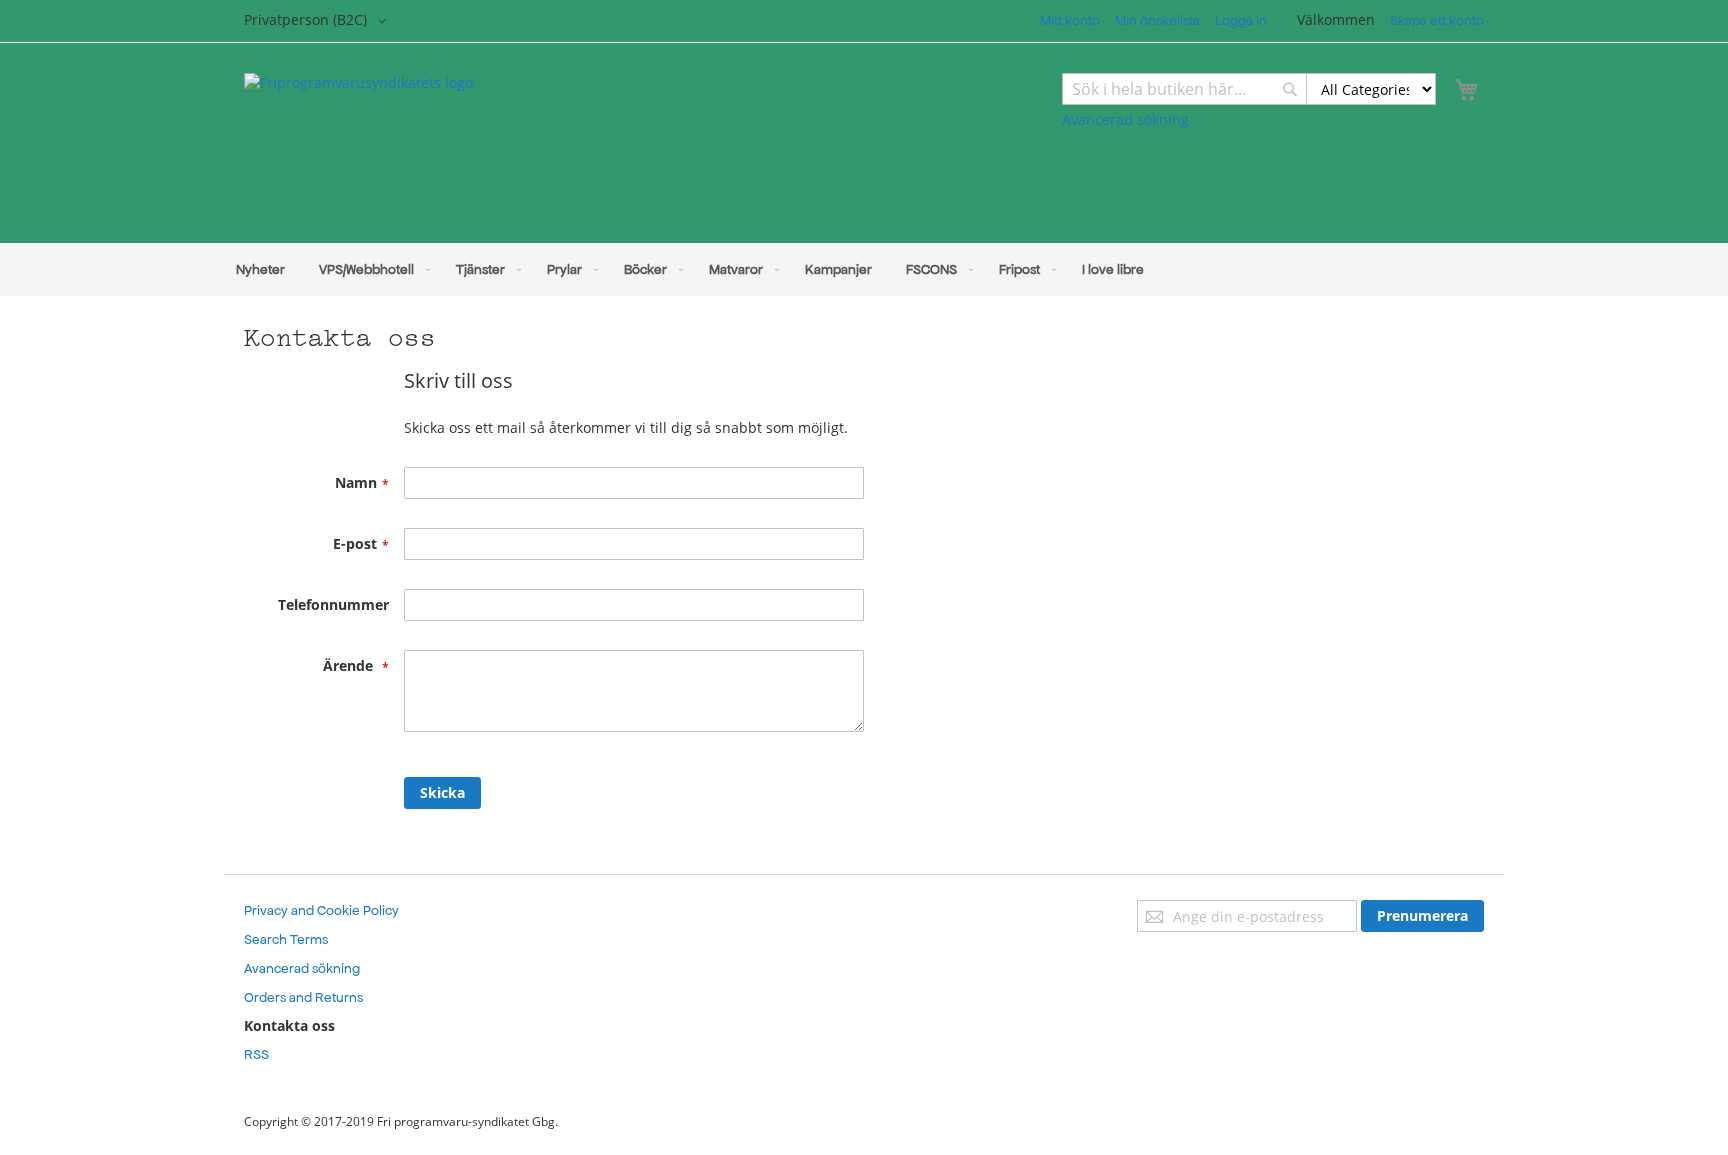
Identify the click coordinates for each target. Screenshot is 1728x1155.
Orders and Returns (303, 997)
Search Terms (286, 939)
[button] (318, 21)
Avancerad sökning (1125, 119)
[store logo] (554, 145)
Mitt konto (1070, 20)
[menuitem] (260, 269)
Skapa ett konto (1437, 20)
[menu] (864, 269)
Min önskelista (1157, 20)
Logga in (1241, 20)
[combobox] (1249, 89)
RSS (256, 1054)
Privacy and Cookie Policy (321, 910)
